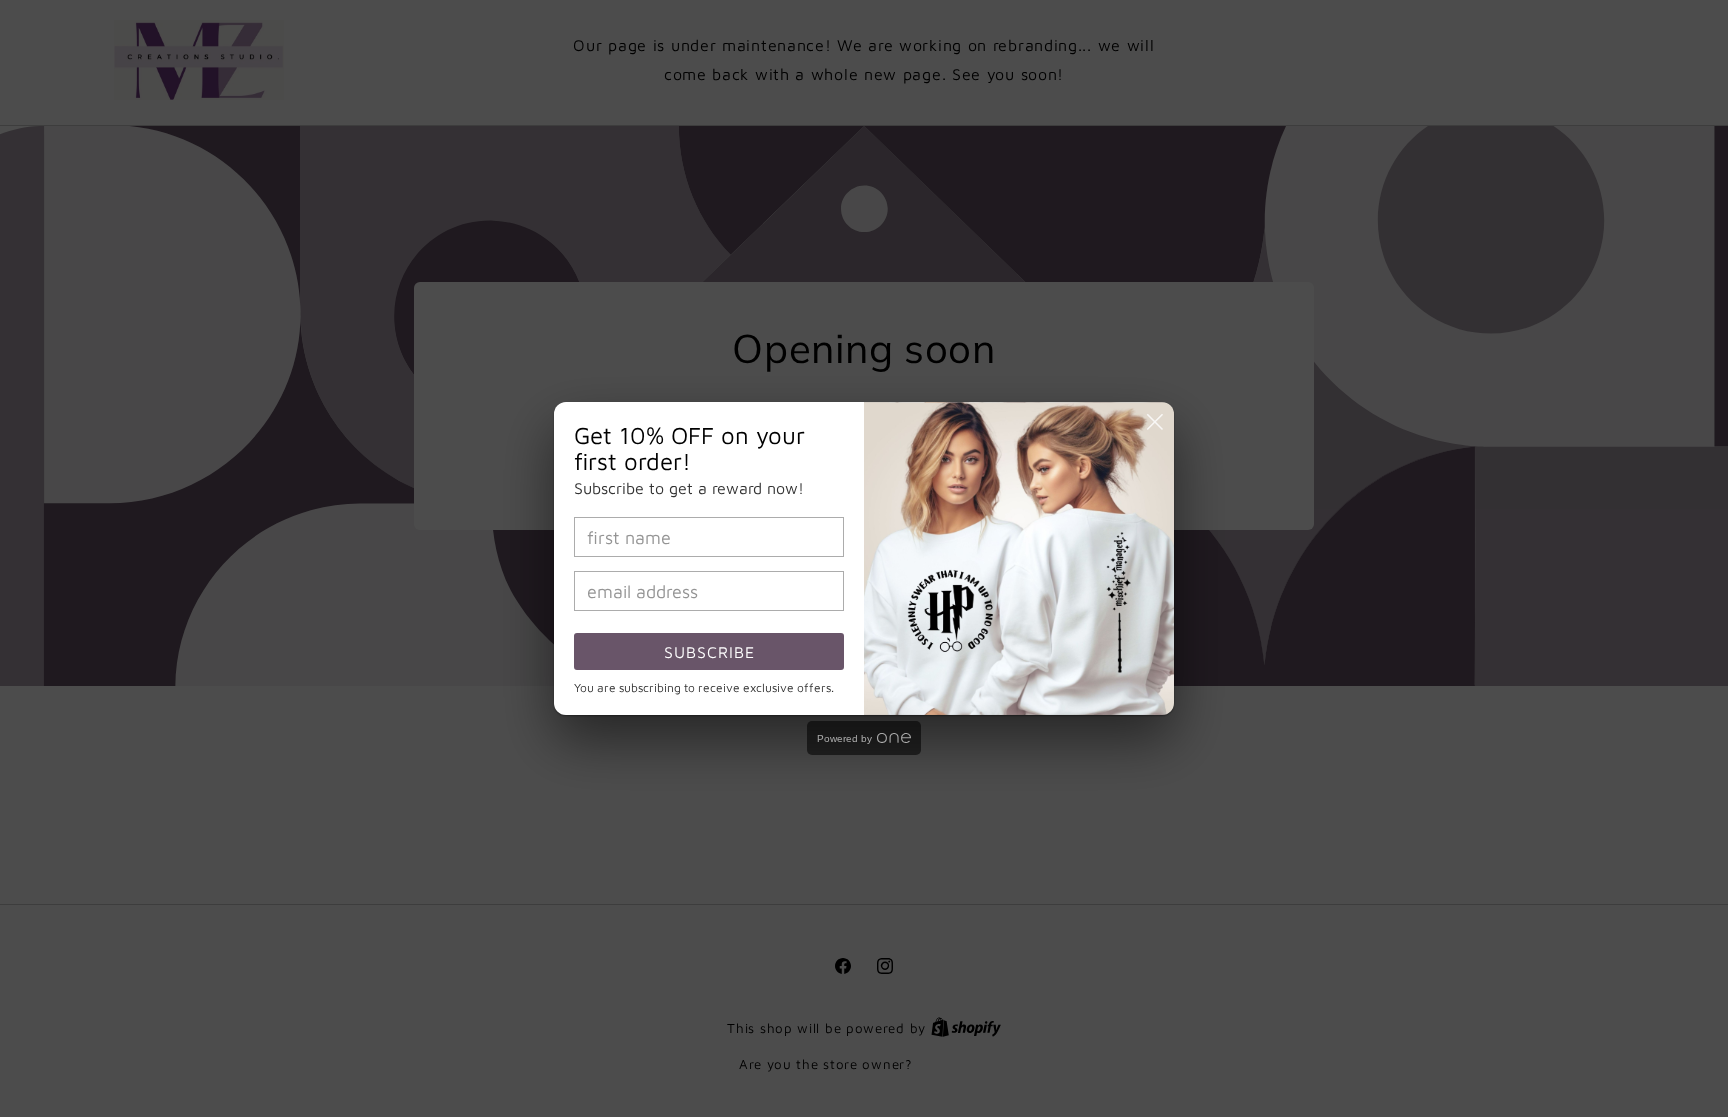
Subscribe (709, 652)
